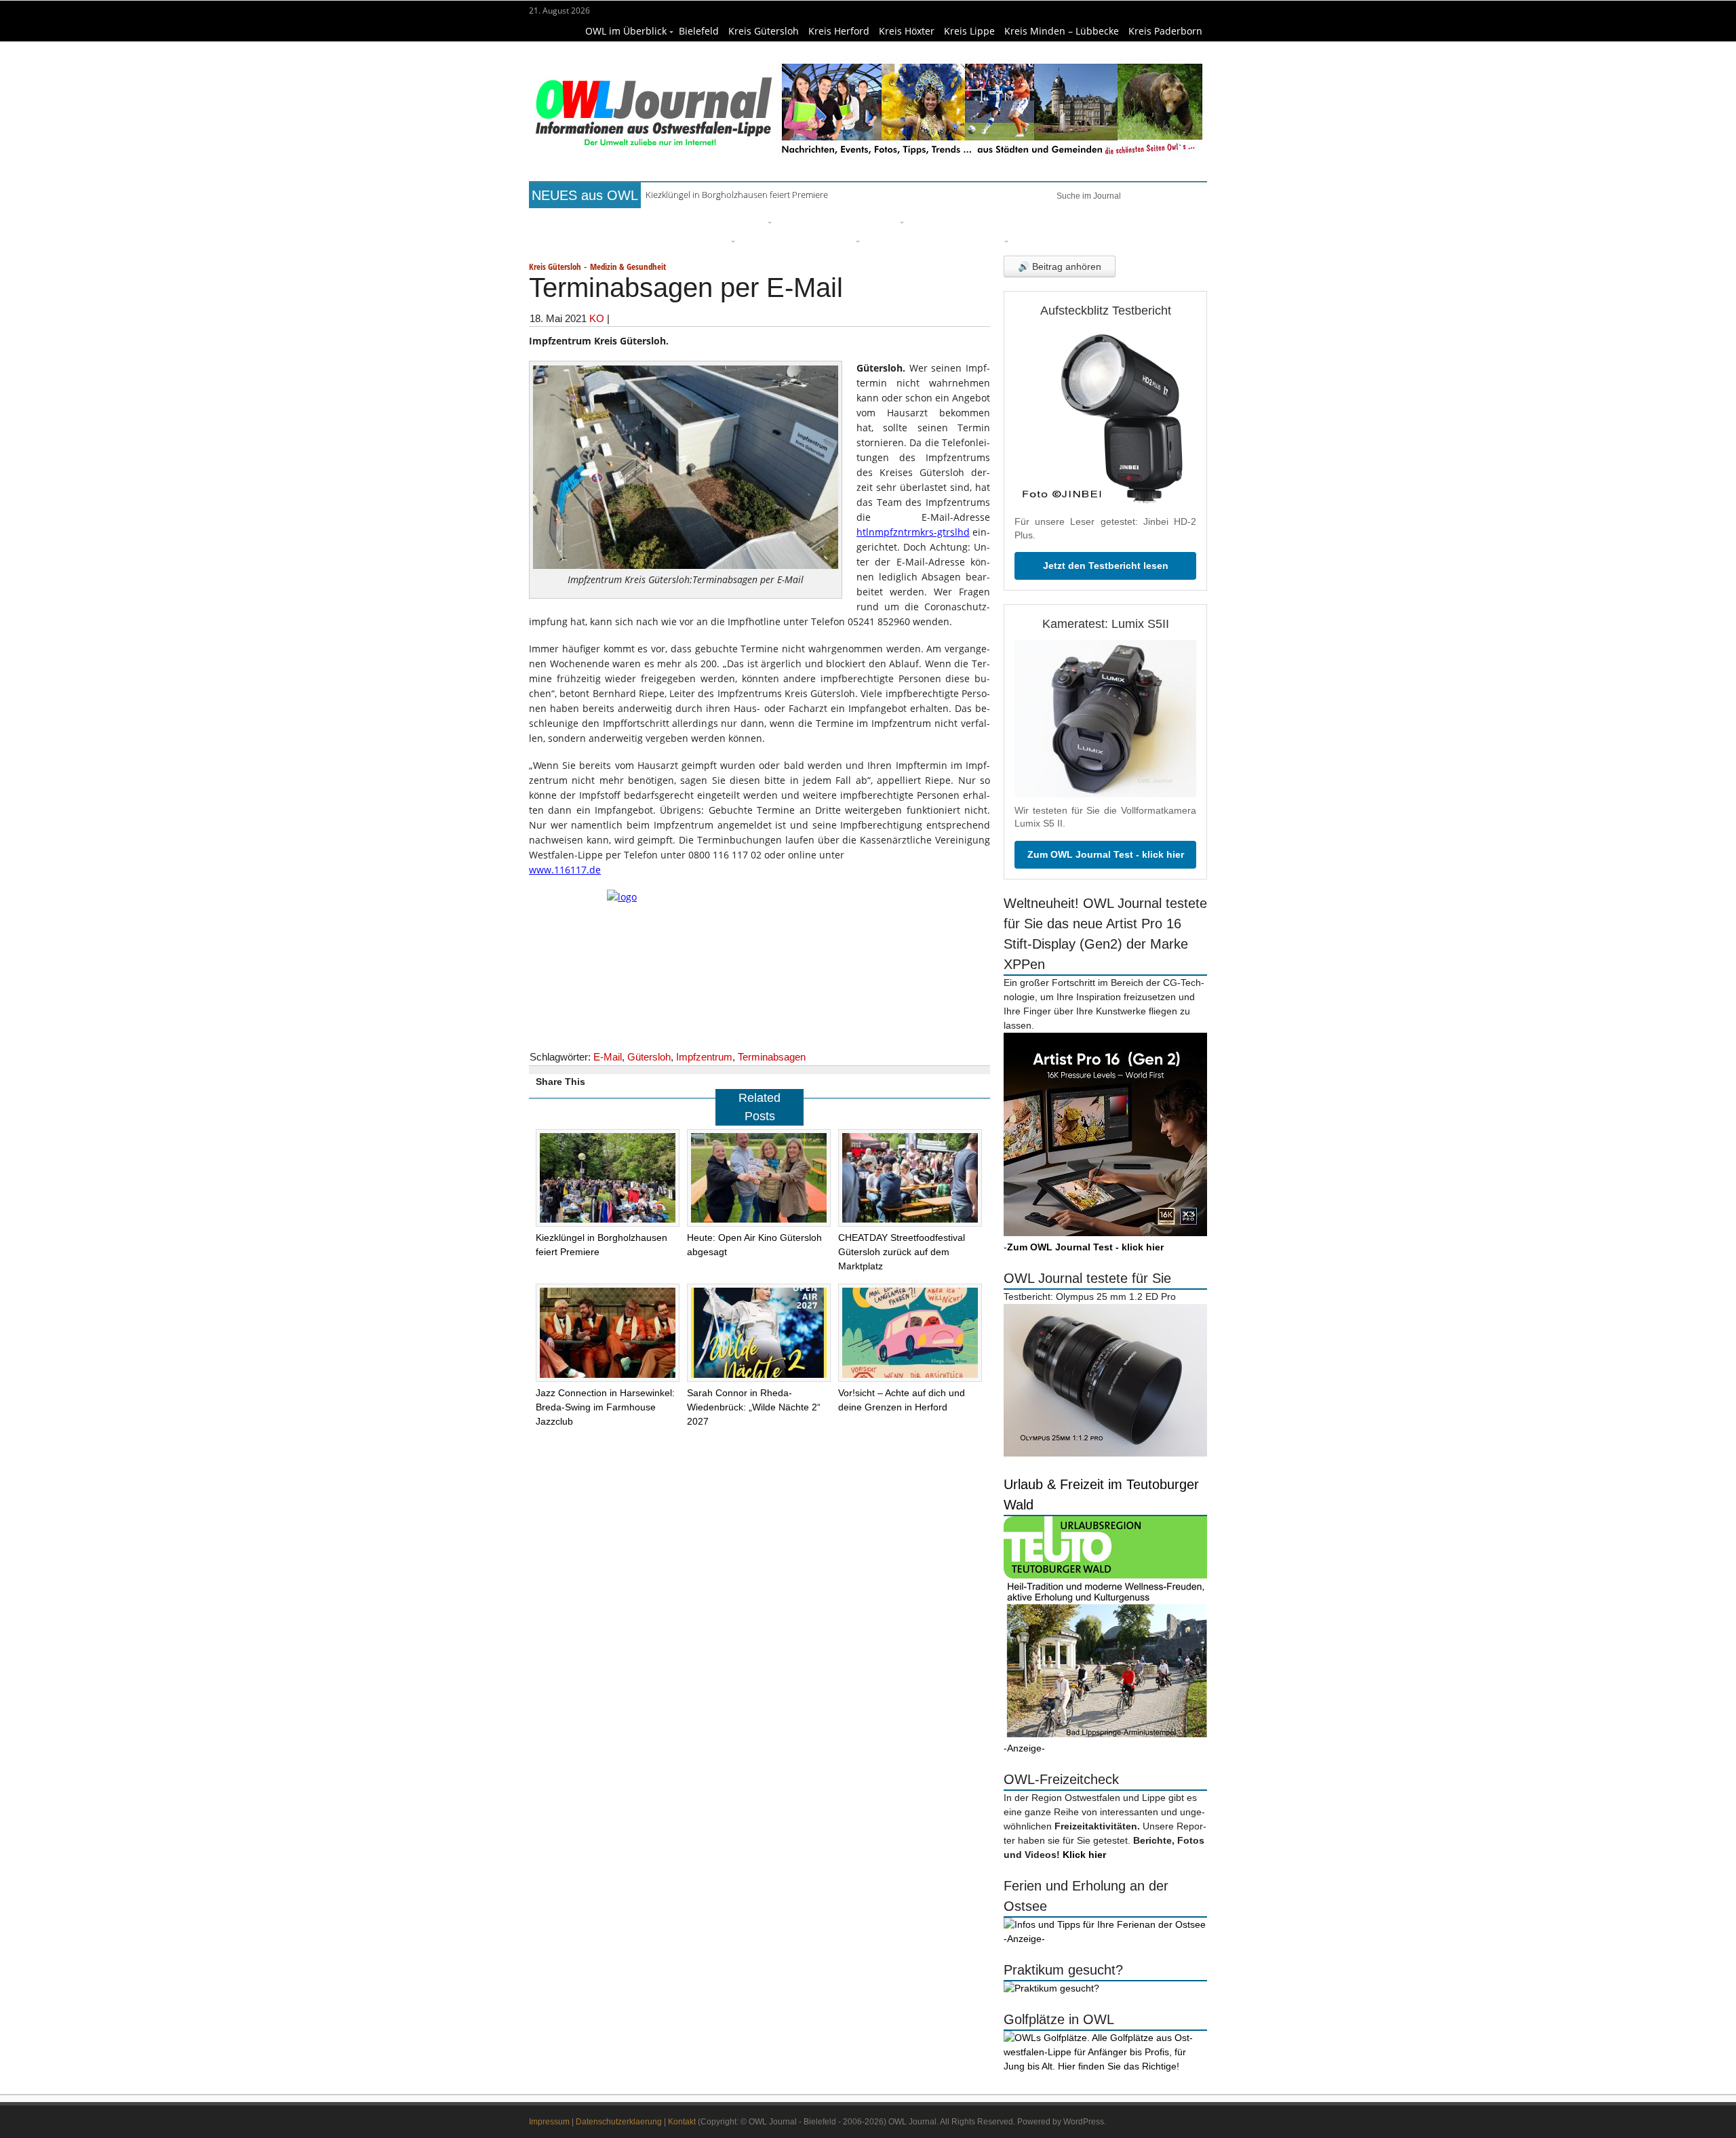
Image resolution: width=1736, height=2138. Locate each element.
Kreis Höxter (907, 31)
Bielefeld (699, 31)
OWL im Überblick (626, 31)
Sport (979, 221)
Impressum (549, 2122)
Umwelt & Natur (1045, 221)
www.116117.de (565, 870)
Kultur (882, 221)
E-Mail (608, 1057)
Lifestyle (933, 221)
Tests (569, 240)
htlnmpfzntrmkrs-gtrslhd (913, 532)
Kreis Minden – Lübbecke (1062, 31)
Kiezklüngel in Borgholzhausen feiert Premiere (737, 195)
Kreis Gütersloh (764, 31)
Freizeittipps (735, 221)
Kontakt (682, 2122)
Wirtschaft (1123, 221)
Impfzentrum (704, 1057)
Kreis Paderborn (1165, 31)
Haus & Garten (817, 221)
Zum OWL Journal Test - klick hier (1106, 854)
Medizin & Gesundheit (798, 240)
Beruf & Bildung (654, 221)
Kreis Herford (839, 31)
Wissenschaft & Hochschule (661, 240)
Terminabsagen (772, 1057)
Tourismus (977, 240)
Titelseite (580, 221)
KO (597, 318)
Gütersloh (649, 1057)
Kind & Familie (904, 240)
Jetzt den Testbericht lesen (1106, 566)
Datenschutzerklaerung (619, 2122)
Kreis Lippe (969, 31)
